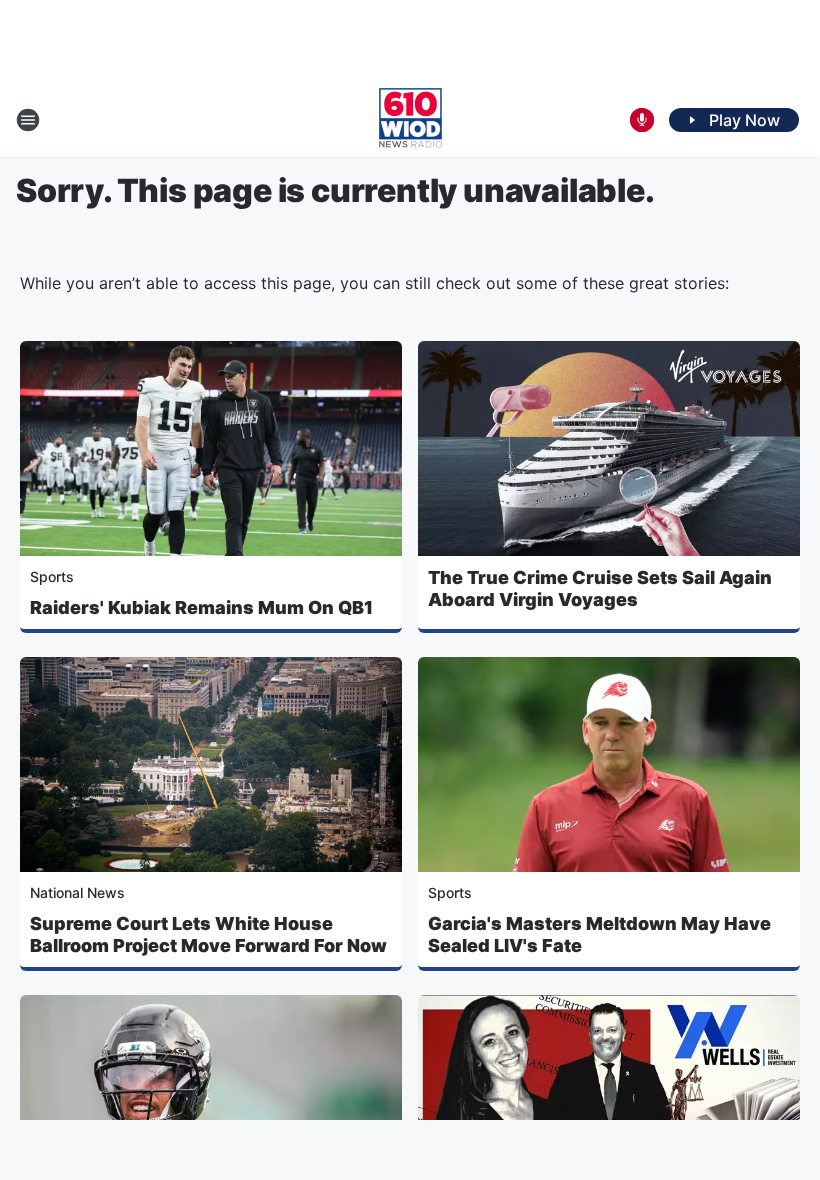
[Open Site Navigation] (28, 120)
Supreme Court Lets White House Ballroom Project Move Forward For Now (208, 934)
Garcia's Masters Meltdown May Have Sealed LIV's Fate (599, 934)
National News (77, 892)
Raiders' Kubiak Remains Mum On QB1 (201, 607)
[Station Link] (410, 120)
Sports (52, 576)
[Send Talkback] (642, 120)
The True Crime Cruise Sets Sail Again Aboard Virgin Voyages (600, 588)
